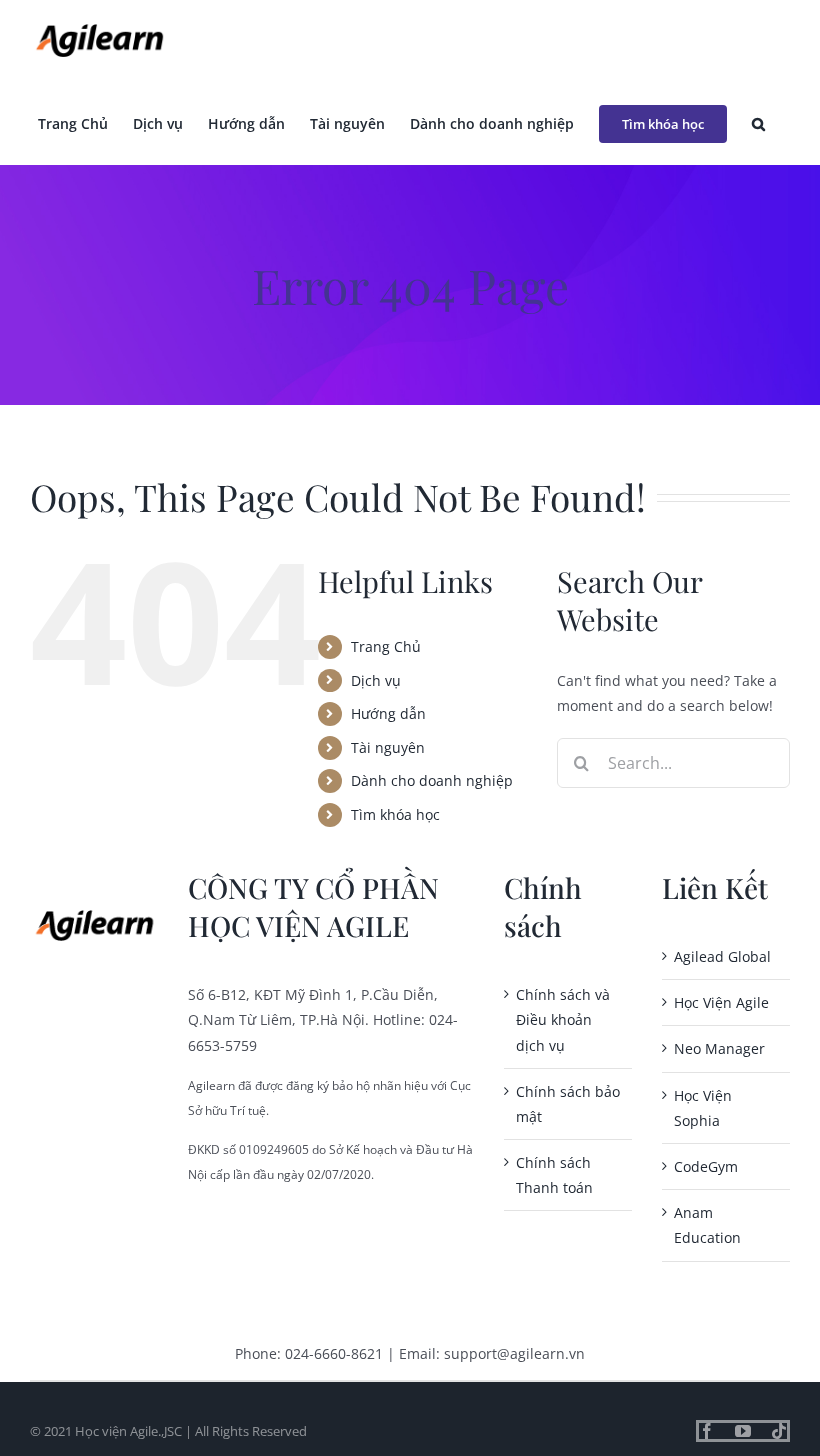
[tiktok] (779, 1431)
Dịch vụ (376, 680)
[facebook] (707, 1431)
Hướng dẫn (388, 713)
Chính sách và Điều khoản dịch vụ (563, 1019)
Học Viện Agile (721, 1002)
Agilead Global (722, 956)
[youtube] (743, 1431)
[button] (758, 123)
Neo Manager (719, 1048)
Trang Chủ (386, 646)
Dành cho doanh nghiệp (432, 780)
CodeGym (706, 1166)
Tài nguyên (388, 747)
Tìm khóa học (395, 814)
